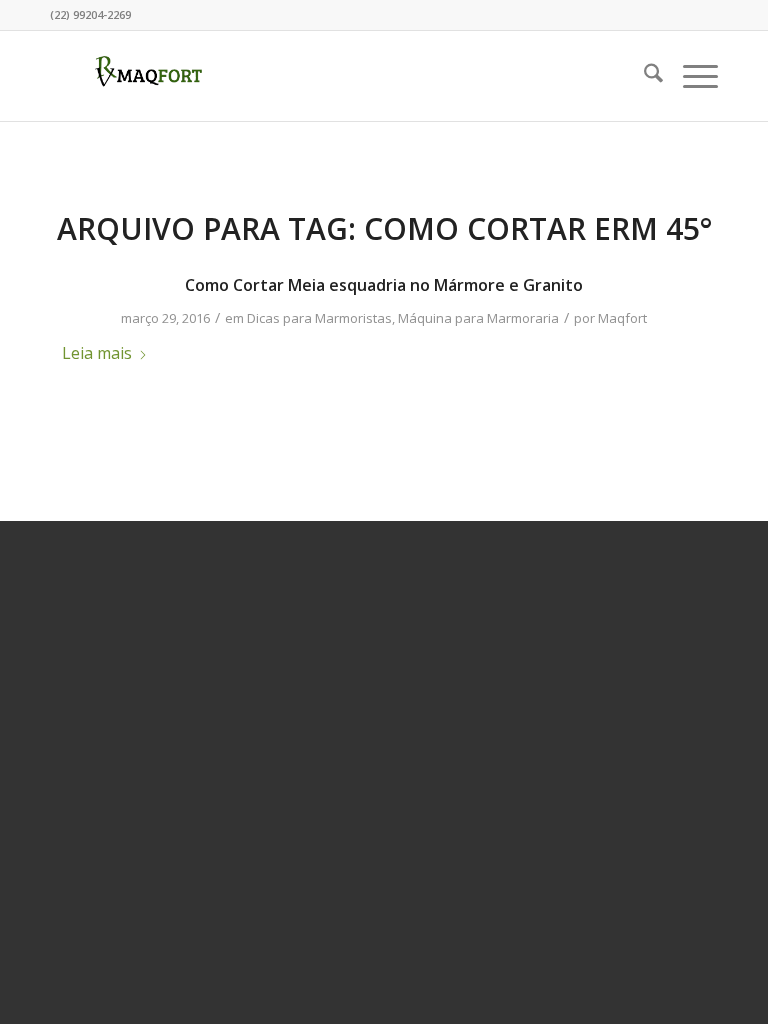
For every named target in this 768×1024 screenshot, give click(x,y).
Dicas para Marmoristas (319, 318)
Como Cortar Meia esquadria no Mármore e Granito (384, 285)
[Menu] (690, 76)
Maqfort (622, 318)
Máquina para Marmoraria (478, 318)
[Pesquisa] (643, 76)
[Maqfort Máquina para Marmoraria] (149, 76)
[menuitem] (643, 76)
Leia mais (97, 353)
